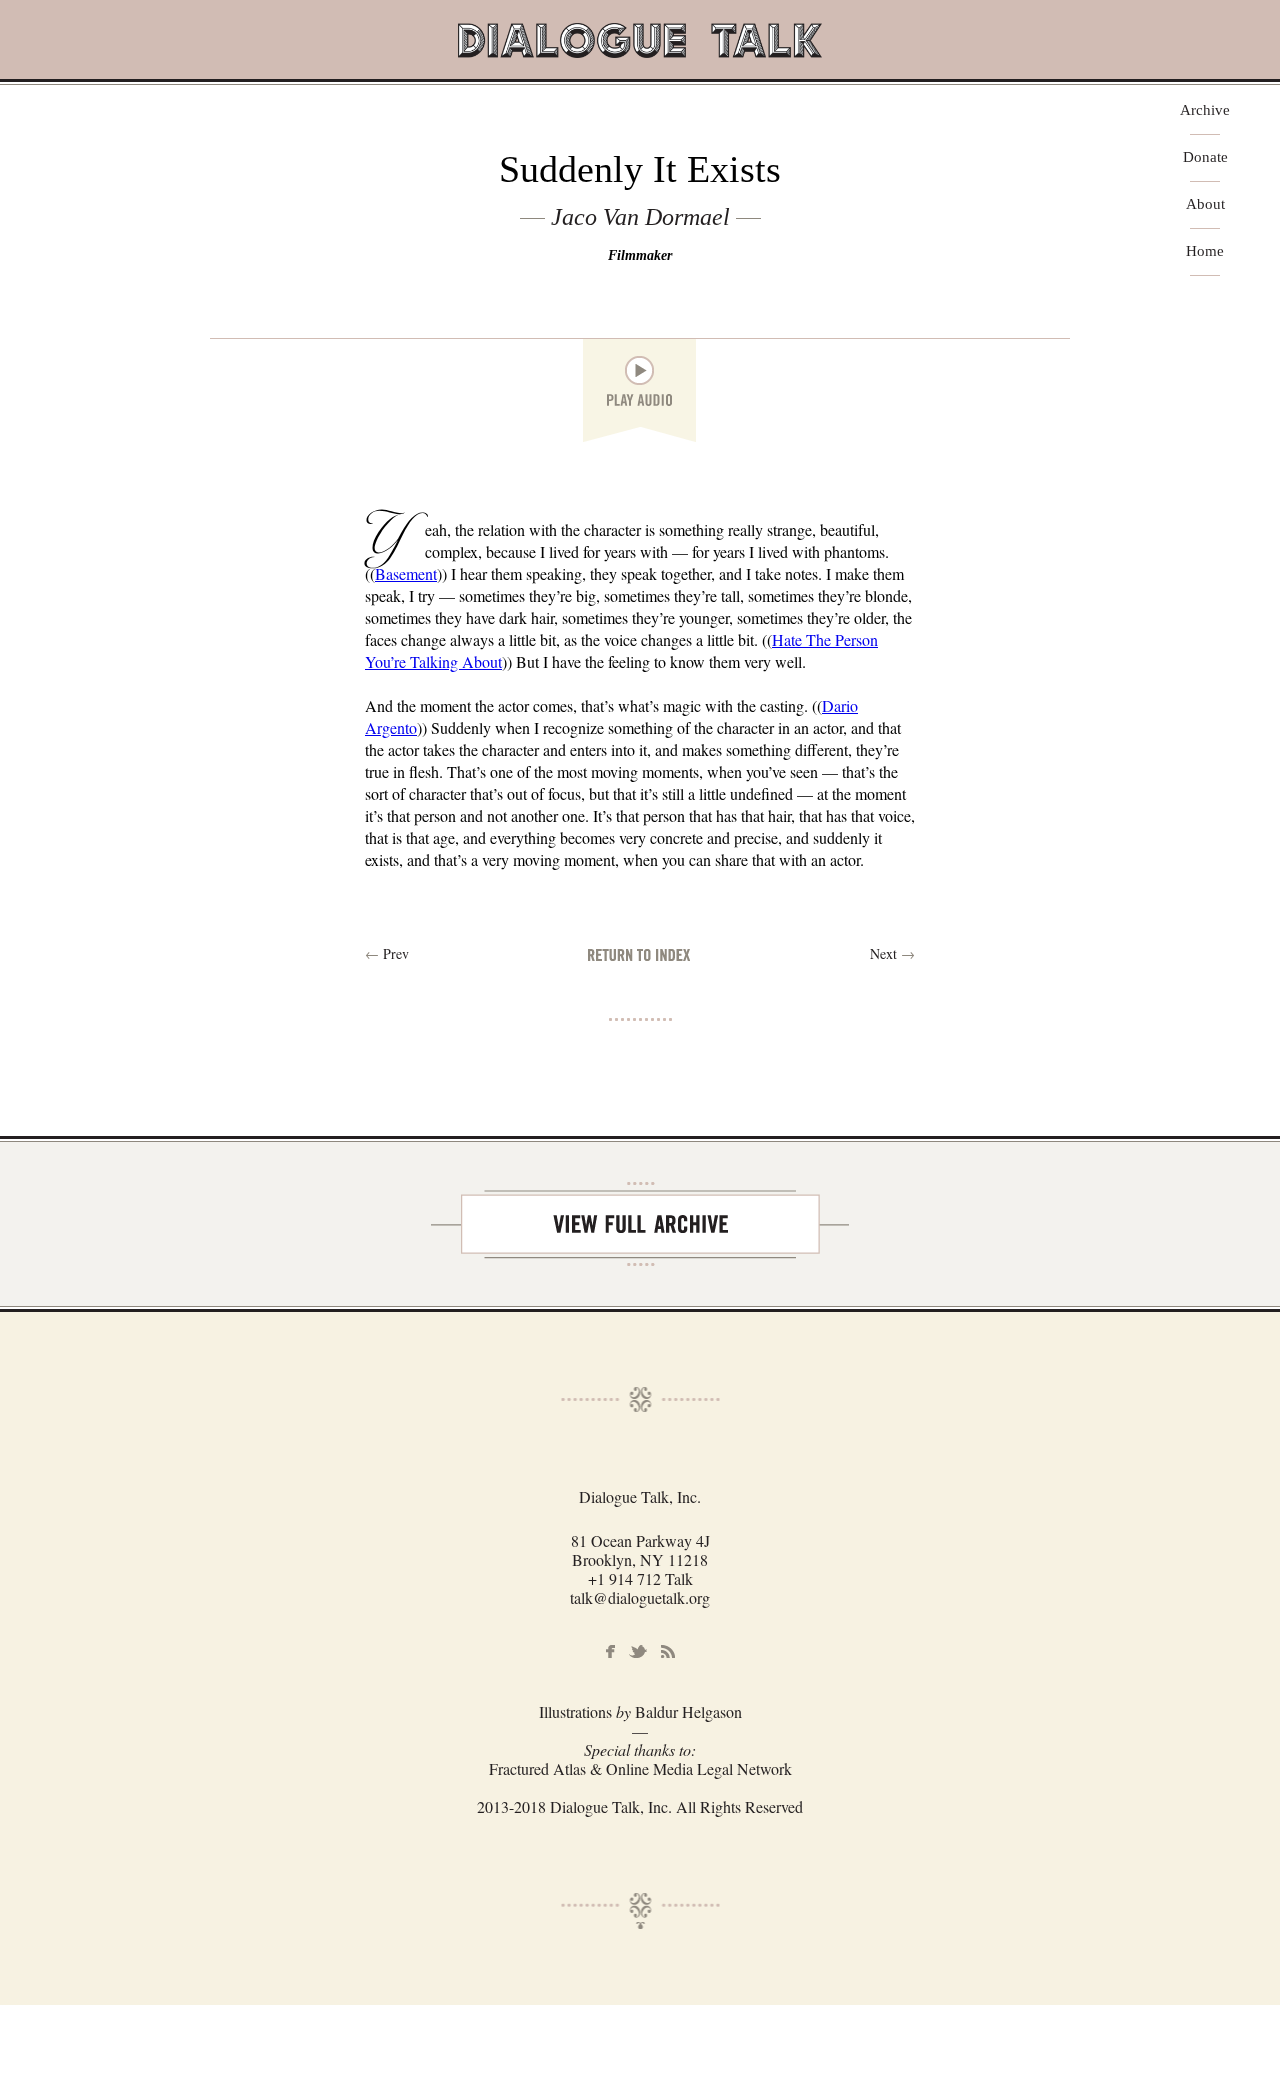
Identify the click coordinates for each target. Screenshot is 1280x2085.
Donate (1205, 157)
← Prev (387, 953)
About (1205, 204)
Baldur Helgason (688, 1711)
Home (1205, 251)
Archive (1205, 110)
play (640, 371)
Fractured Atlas (537, 1768)
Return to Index (639, 954)
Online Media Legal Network (699, 1768)
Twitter (638, 1651)
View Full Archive (640, 1224)
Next (892, 953)
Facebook (610, 1652)
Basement (406, 573)
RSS (668, 1652)
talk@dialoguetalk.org (640, 1597)
